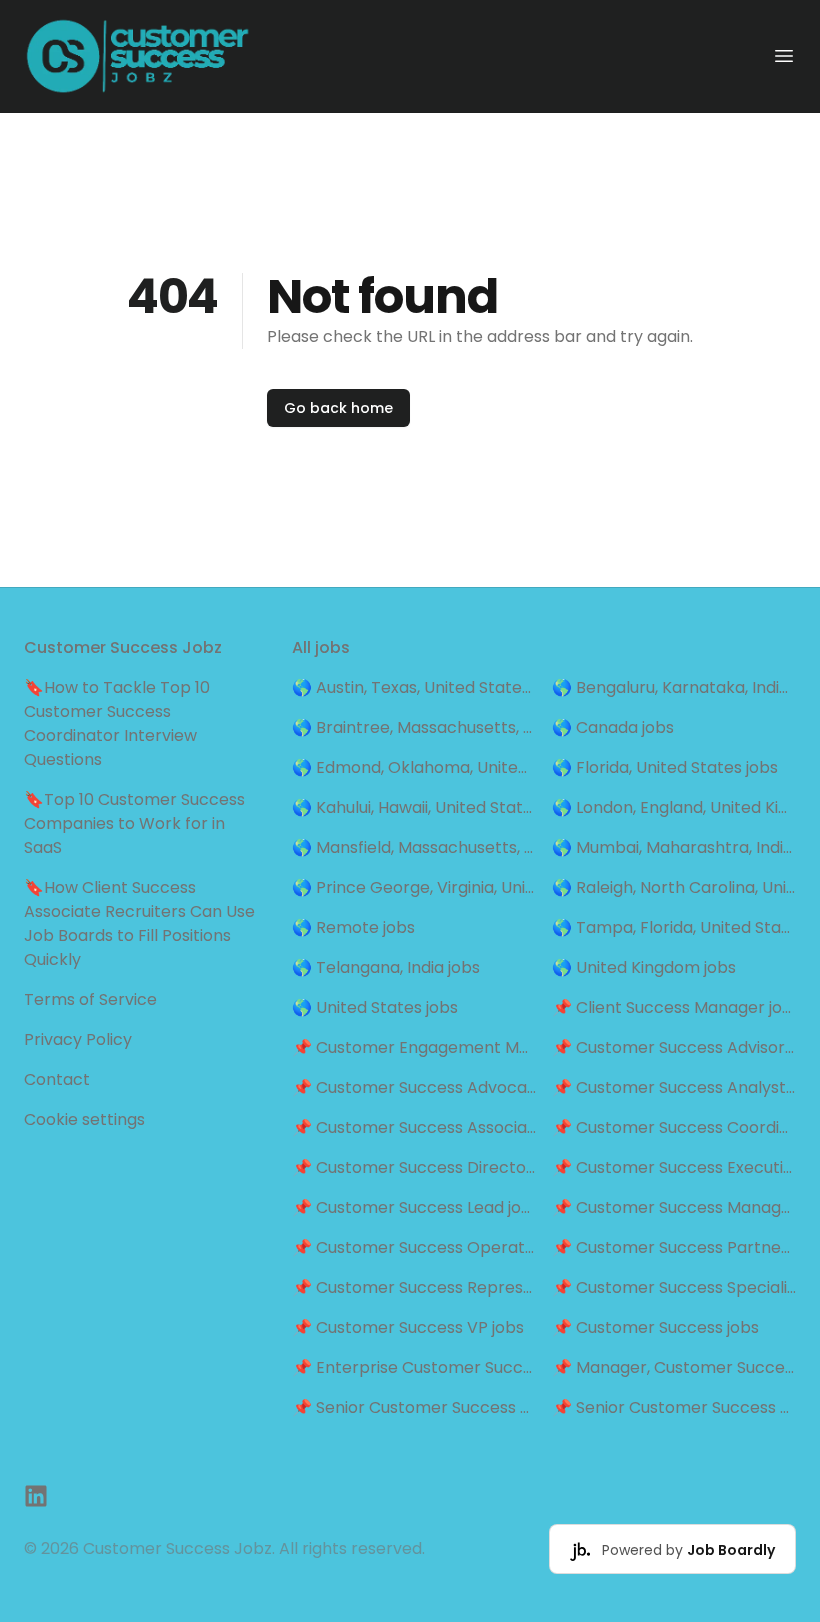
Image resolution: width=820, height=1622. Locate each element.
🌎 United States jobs (375, 1007)
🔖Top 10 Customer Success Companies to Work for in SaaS (134, 823)
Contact (57, 1079)
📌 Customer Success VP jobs (408, 1327)
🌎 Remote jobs (353, 927)
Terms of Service (90, 999)
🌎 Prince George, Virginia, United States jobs (414, 887)
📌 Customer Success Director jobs (414, 1167)
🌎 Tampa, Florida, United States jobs (674, 927)
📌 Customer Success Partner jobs (674, 1247)
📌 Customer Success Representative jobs (414, 1287)
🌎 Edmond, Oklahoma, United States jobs (414, 767)
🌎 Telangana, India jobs (386, 967)
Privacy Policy (78, 1039)
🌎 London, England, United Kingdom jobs (674, 807)
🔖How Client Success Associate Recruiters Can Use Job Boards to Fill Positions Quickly (139, 923)
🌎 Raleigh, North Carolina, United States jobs (674, 887)
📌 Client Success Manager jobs (674, 1007)
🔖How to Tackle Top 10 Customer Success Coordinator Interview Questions (117, 723)
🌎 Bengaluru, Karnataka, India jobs (674, 687)
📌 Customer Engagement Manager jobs (414, 1047)
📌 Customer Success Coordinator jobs (674, 1127)
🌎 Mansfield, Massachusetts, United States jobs (414, 847)
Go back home (338, 408)
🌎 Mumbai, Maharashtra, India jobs (674, 847)
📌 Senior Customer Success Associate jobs (414, 1407)
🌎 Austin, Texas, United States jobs (414, 687)
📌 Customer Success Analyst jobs (674, 1087)
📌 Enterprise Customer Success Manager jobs (414, 1367)
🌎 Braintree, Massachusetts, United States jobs (414, 727)
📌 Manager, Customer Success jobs (674, 1367)
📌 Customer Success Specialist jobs (674, 1287)
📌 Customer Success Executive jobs (674, 1167)
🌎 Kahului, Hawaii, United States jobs (414, 807)
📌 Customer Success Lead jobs (414, 1207)
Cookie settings (84, 1119)
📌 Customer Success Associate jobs (414, 1127)
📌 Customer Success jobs (655, 1327)
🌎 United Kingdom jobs (644, 967)
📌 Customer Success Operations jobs (414, 1247)
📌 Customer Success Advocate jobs (414, 1087)
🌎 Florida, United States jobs (665, 767)
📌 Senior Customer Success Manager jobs (674, 1407)
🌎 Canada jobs (613, 727)
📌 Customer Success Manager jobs (674, 1207)
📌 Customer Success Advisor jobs (674, 1047)
